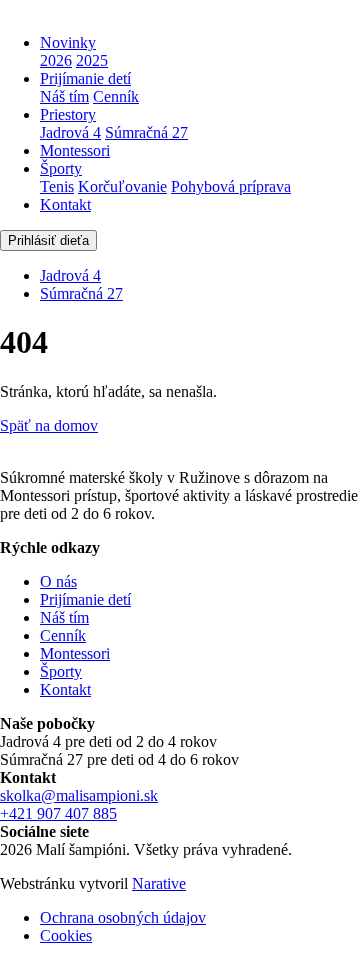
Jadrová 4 (70, 132)
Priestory (68, 114)
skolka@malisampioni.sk (79, 795)
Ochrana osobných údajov (123, 917)
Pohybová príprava (231, 186)
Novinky (68, 42)
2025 (92, 60)
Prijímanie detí (85, 78)
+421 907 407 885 (58, 813)
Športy (61, 168)
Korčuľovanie (122, 186)
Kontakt (65, 204)
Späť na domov (49, 425)
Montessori (75, 150)
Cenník (116, 96)
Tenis (57, 186)
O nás (58, 581)
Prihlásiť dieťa (48, 240)
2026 (56, 60)
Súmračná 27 (146, 132)
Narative (159, 883)
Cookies (66, 935)
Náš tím (64, 96)
